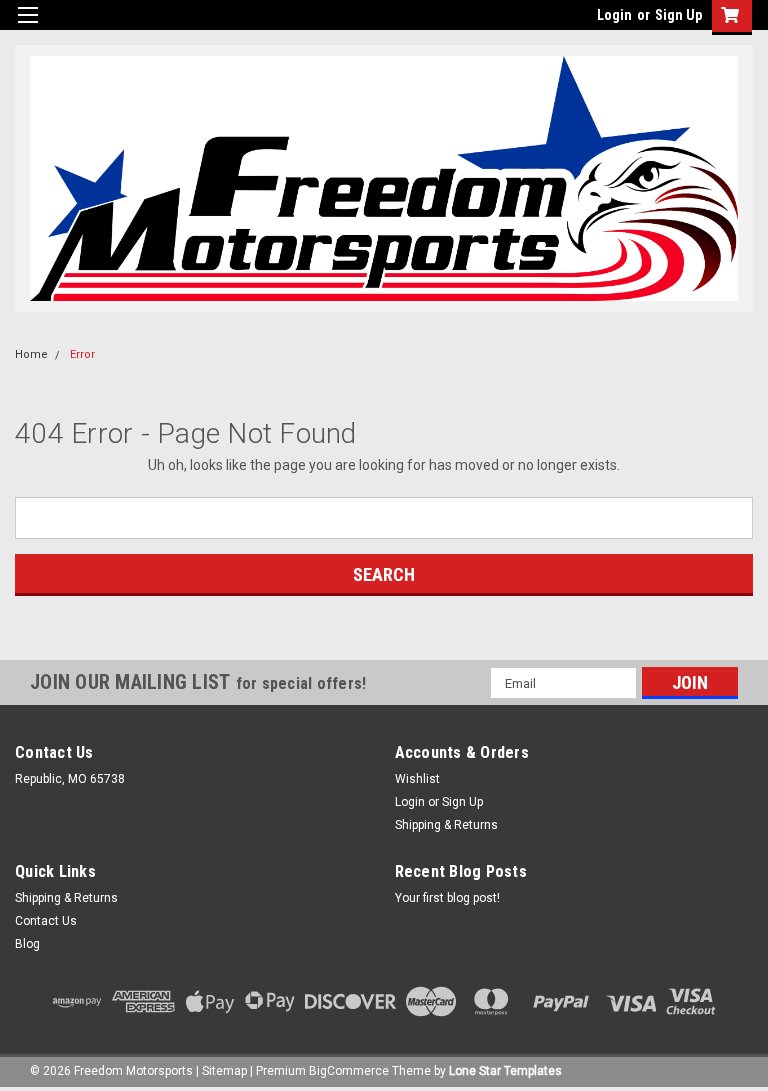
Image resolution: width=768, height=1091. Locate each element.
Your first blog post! (447, 898)
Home (31, 354)
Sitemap (224, 1071)
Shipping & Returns (446, 825)
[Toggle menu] (27, 27)
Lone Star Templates (505, 1071)
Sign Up (678, 15)
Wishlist (417, 779)
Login (614, 15)
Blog (27, 944)
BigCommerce (349, 1071)
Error (82, 354)
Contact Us (46, 921)
